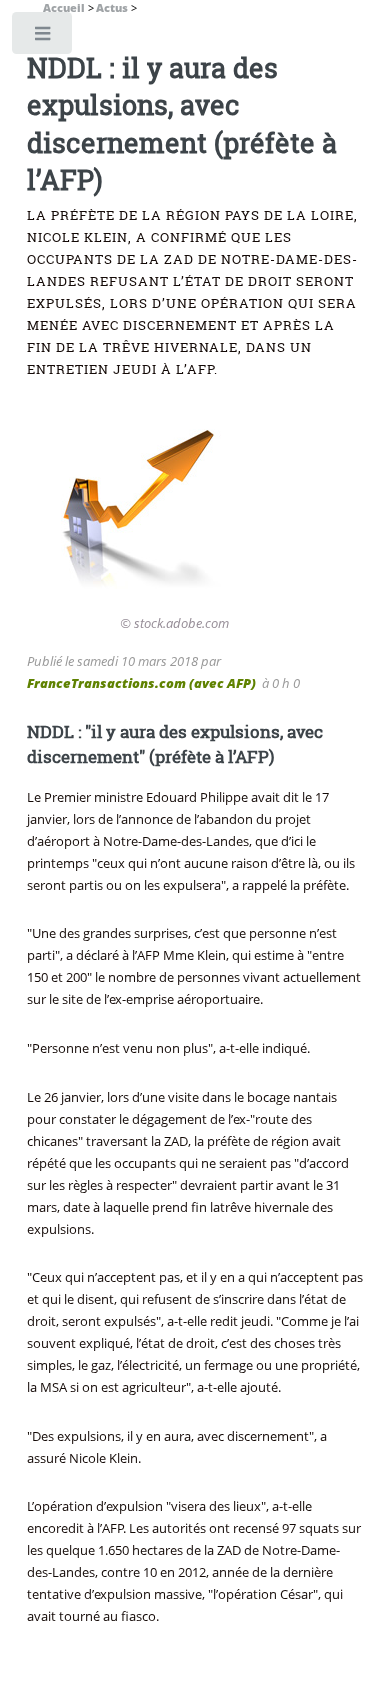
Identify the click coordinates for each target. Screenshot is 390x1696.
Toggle (43, 37)
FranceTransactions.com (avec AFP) (141, 683)
